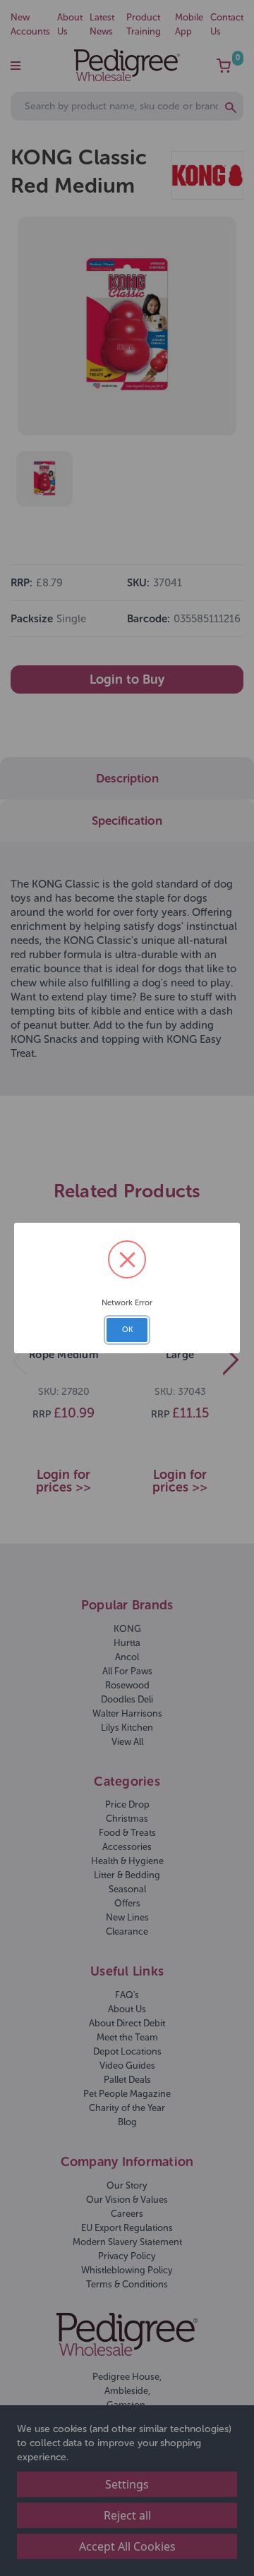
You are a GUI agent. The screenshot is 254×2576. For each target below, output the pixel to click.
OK (127, 1330)
